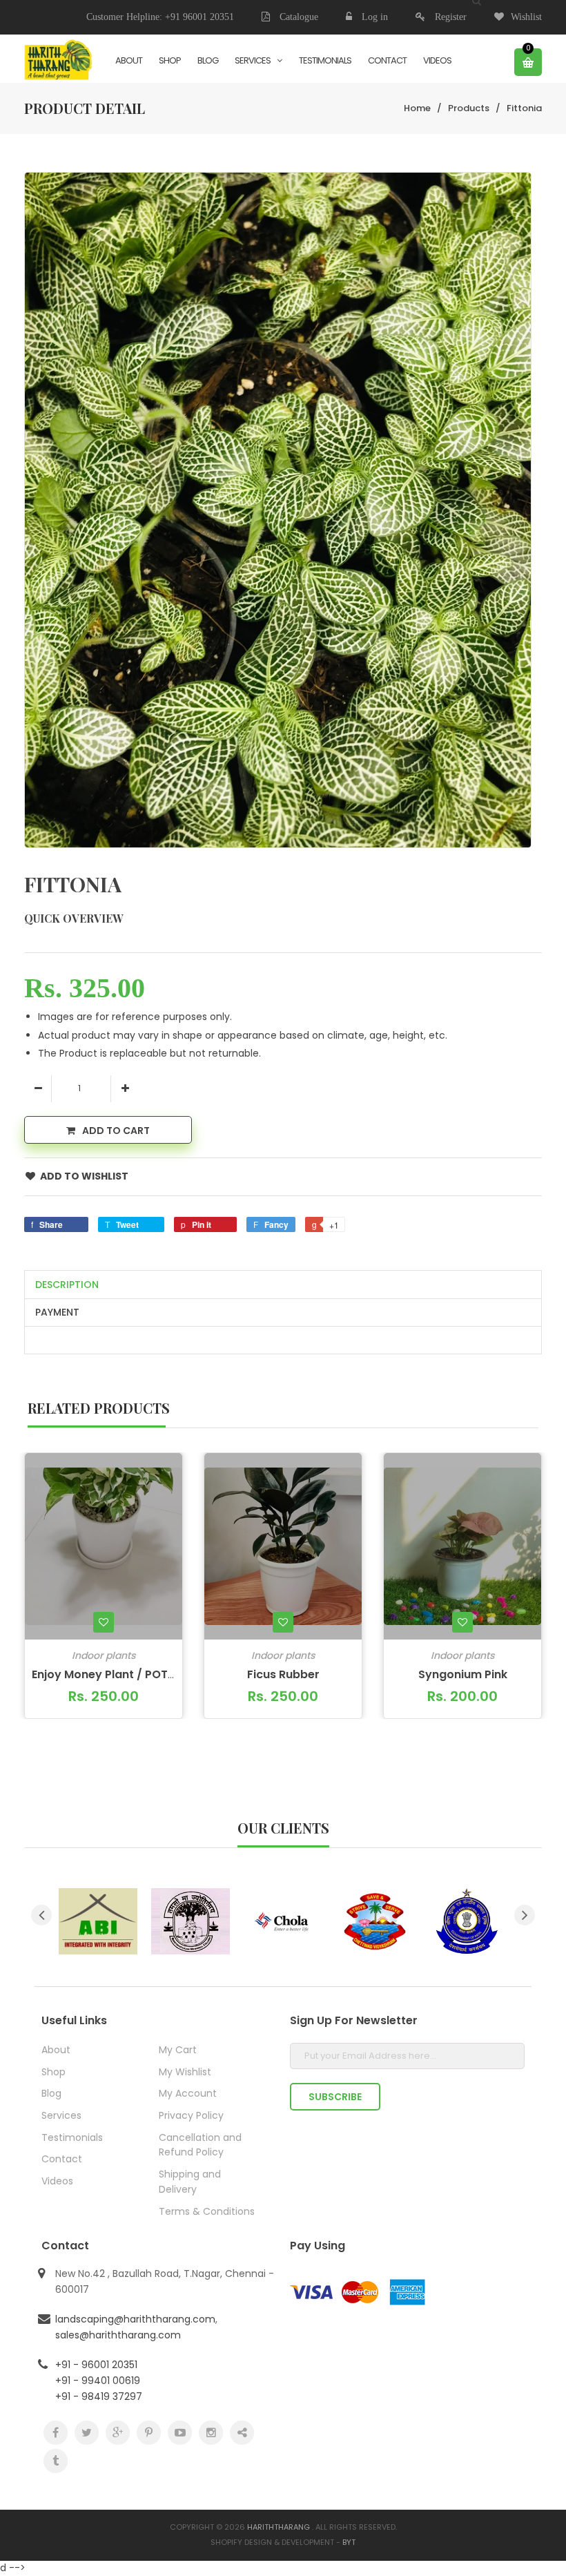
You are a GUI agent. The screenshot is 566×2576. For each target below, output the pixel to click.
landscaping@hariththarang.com (135, 2319)
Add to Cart (116, 1131)
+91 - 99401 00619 (98, 2381)
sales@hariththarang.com (118, 2335)
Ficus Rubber (283, 1674)
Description (67, 1285)
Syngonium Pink (463, 1674)
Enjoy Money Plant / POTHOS (111, 1674)
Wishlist (526, 17)
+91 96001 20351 (199, 17)
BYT (349, 2542)
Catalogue (297, 17)
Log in (375, 17)
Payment (57, 1312)
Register (451, 17)
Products (469, 108)
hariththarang (279, 2527)
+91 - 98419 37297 (99, 2396)
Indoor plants (104, 1655)
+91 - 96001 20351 (96, 2365)
